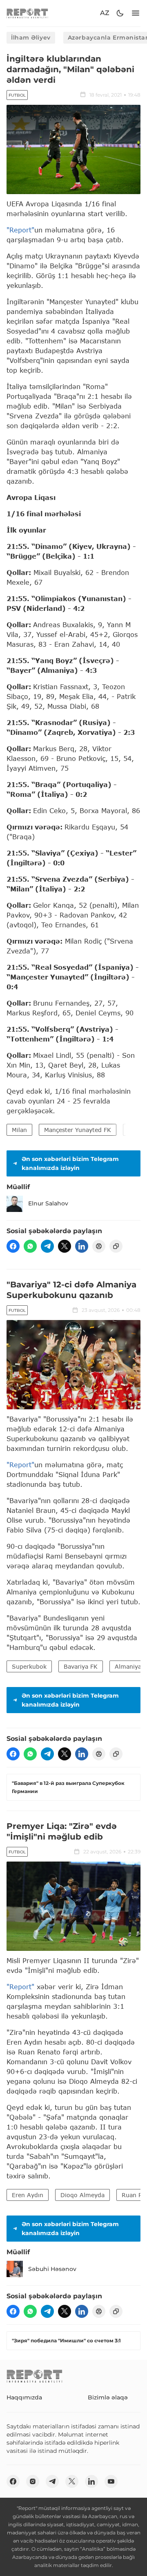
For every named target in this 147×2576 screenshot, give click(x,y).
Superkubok (29, 1666)
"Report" (20, 230)
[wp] (30, 1246)
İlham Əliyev (31, 38)
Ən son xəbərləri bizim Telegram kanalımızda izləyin (70, 1163)
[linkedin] (82, 1246)
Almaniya (128, 1666)
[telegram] (47, 1246)
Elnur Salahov (48, 1203)
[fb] (13, 1246)
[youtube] (111, 2481)
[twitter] (65, 1246)
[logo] (27, 13)
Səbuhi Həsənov (52, 2269)
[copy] (116, 1246)
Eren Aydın (28, 2195)
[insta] (33, 2481)
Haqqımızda (24, 2397)
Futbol (17, 95)
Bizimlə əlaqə (108, 2397)
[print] (99, 1246)
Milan (19, 1130)
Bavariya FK (81, 1666)
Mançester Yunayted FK (78, 1130)
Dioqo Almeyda (82, 2195)
